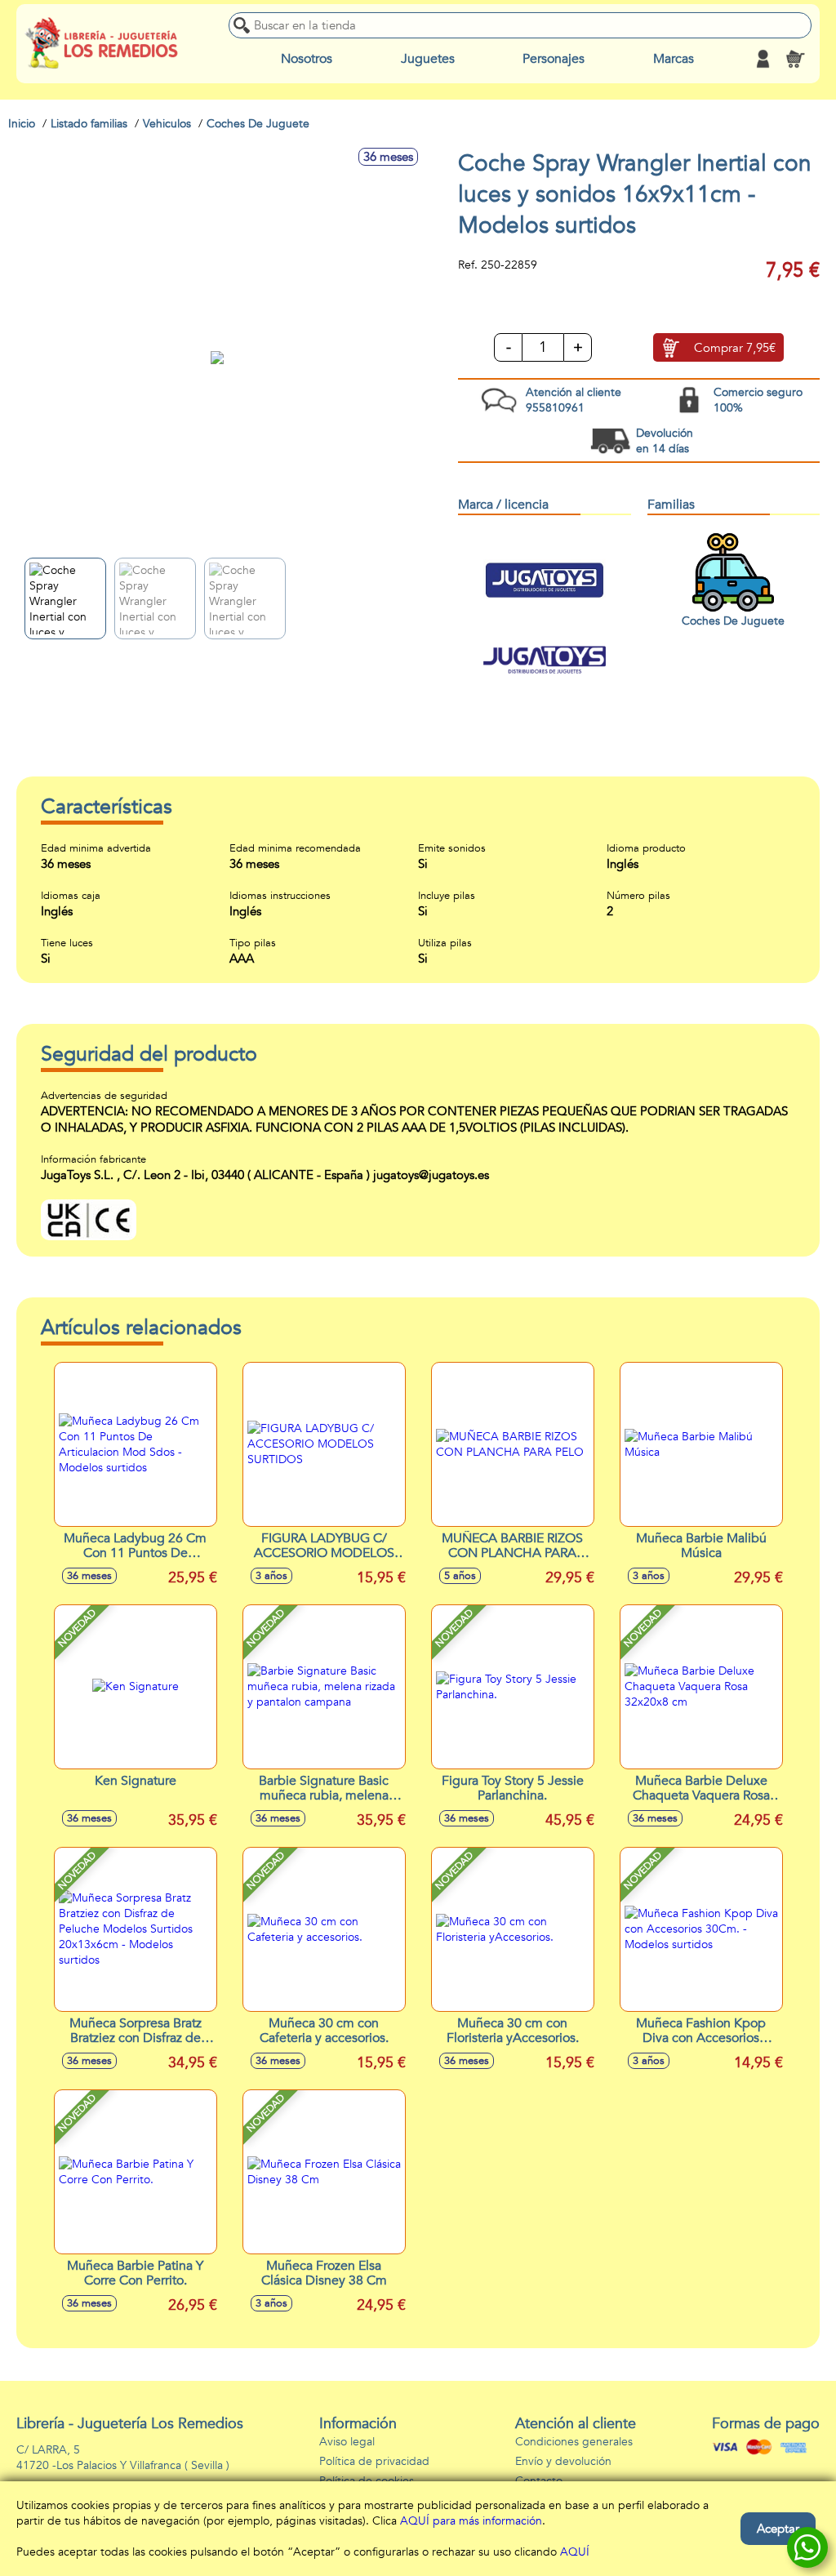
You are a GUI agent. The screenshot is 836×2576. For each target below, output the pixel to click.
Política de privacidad (374, 2461)
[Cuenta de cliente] (763, 59)
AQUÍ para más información (471, 2521)
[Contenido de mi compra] (795, 59)
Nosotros (307, 59)
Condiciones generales (574, 2442)
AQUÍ (575, 2552)
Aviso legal (347, 2442)
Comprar (735, 348)
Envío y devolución (563, 2461)
